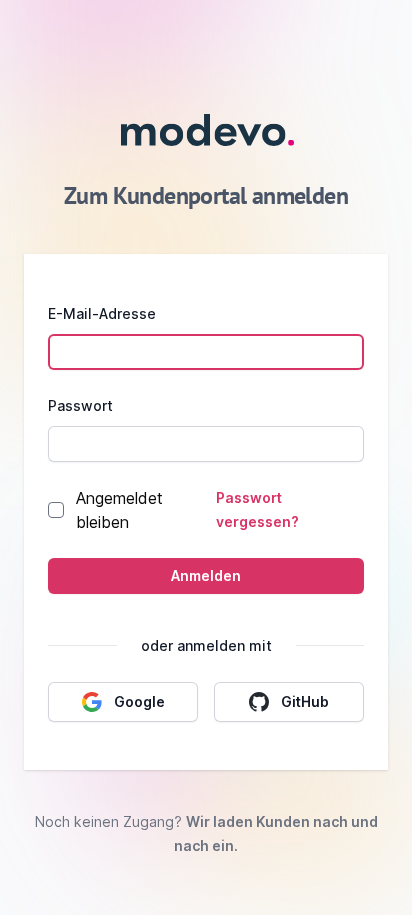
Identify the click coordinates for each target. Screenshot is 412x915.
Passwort (80, 405)
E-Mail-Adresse (102, 313)
